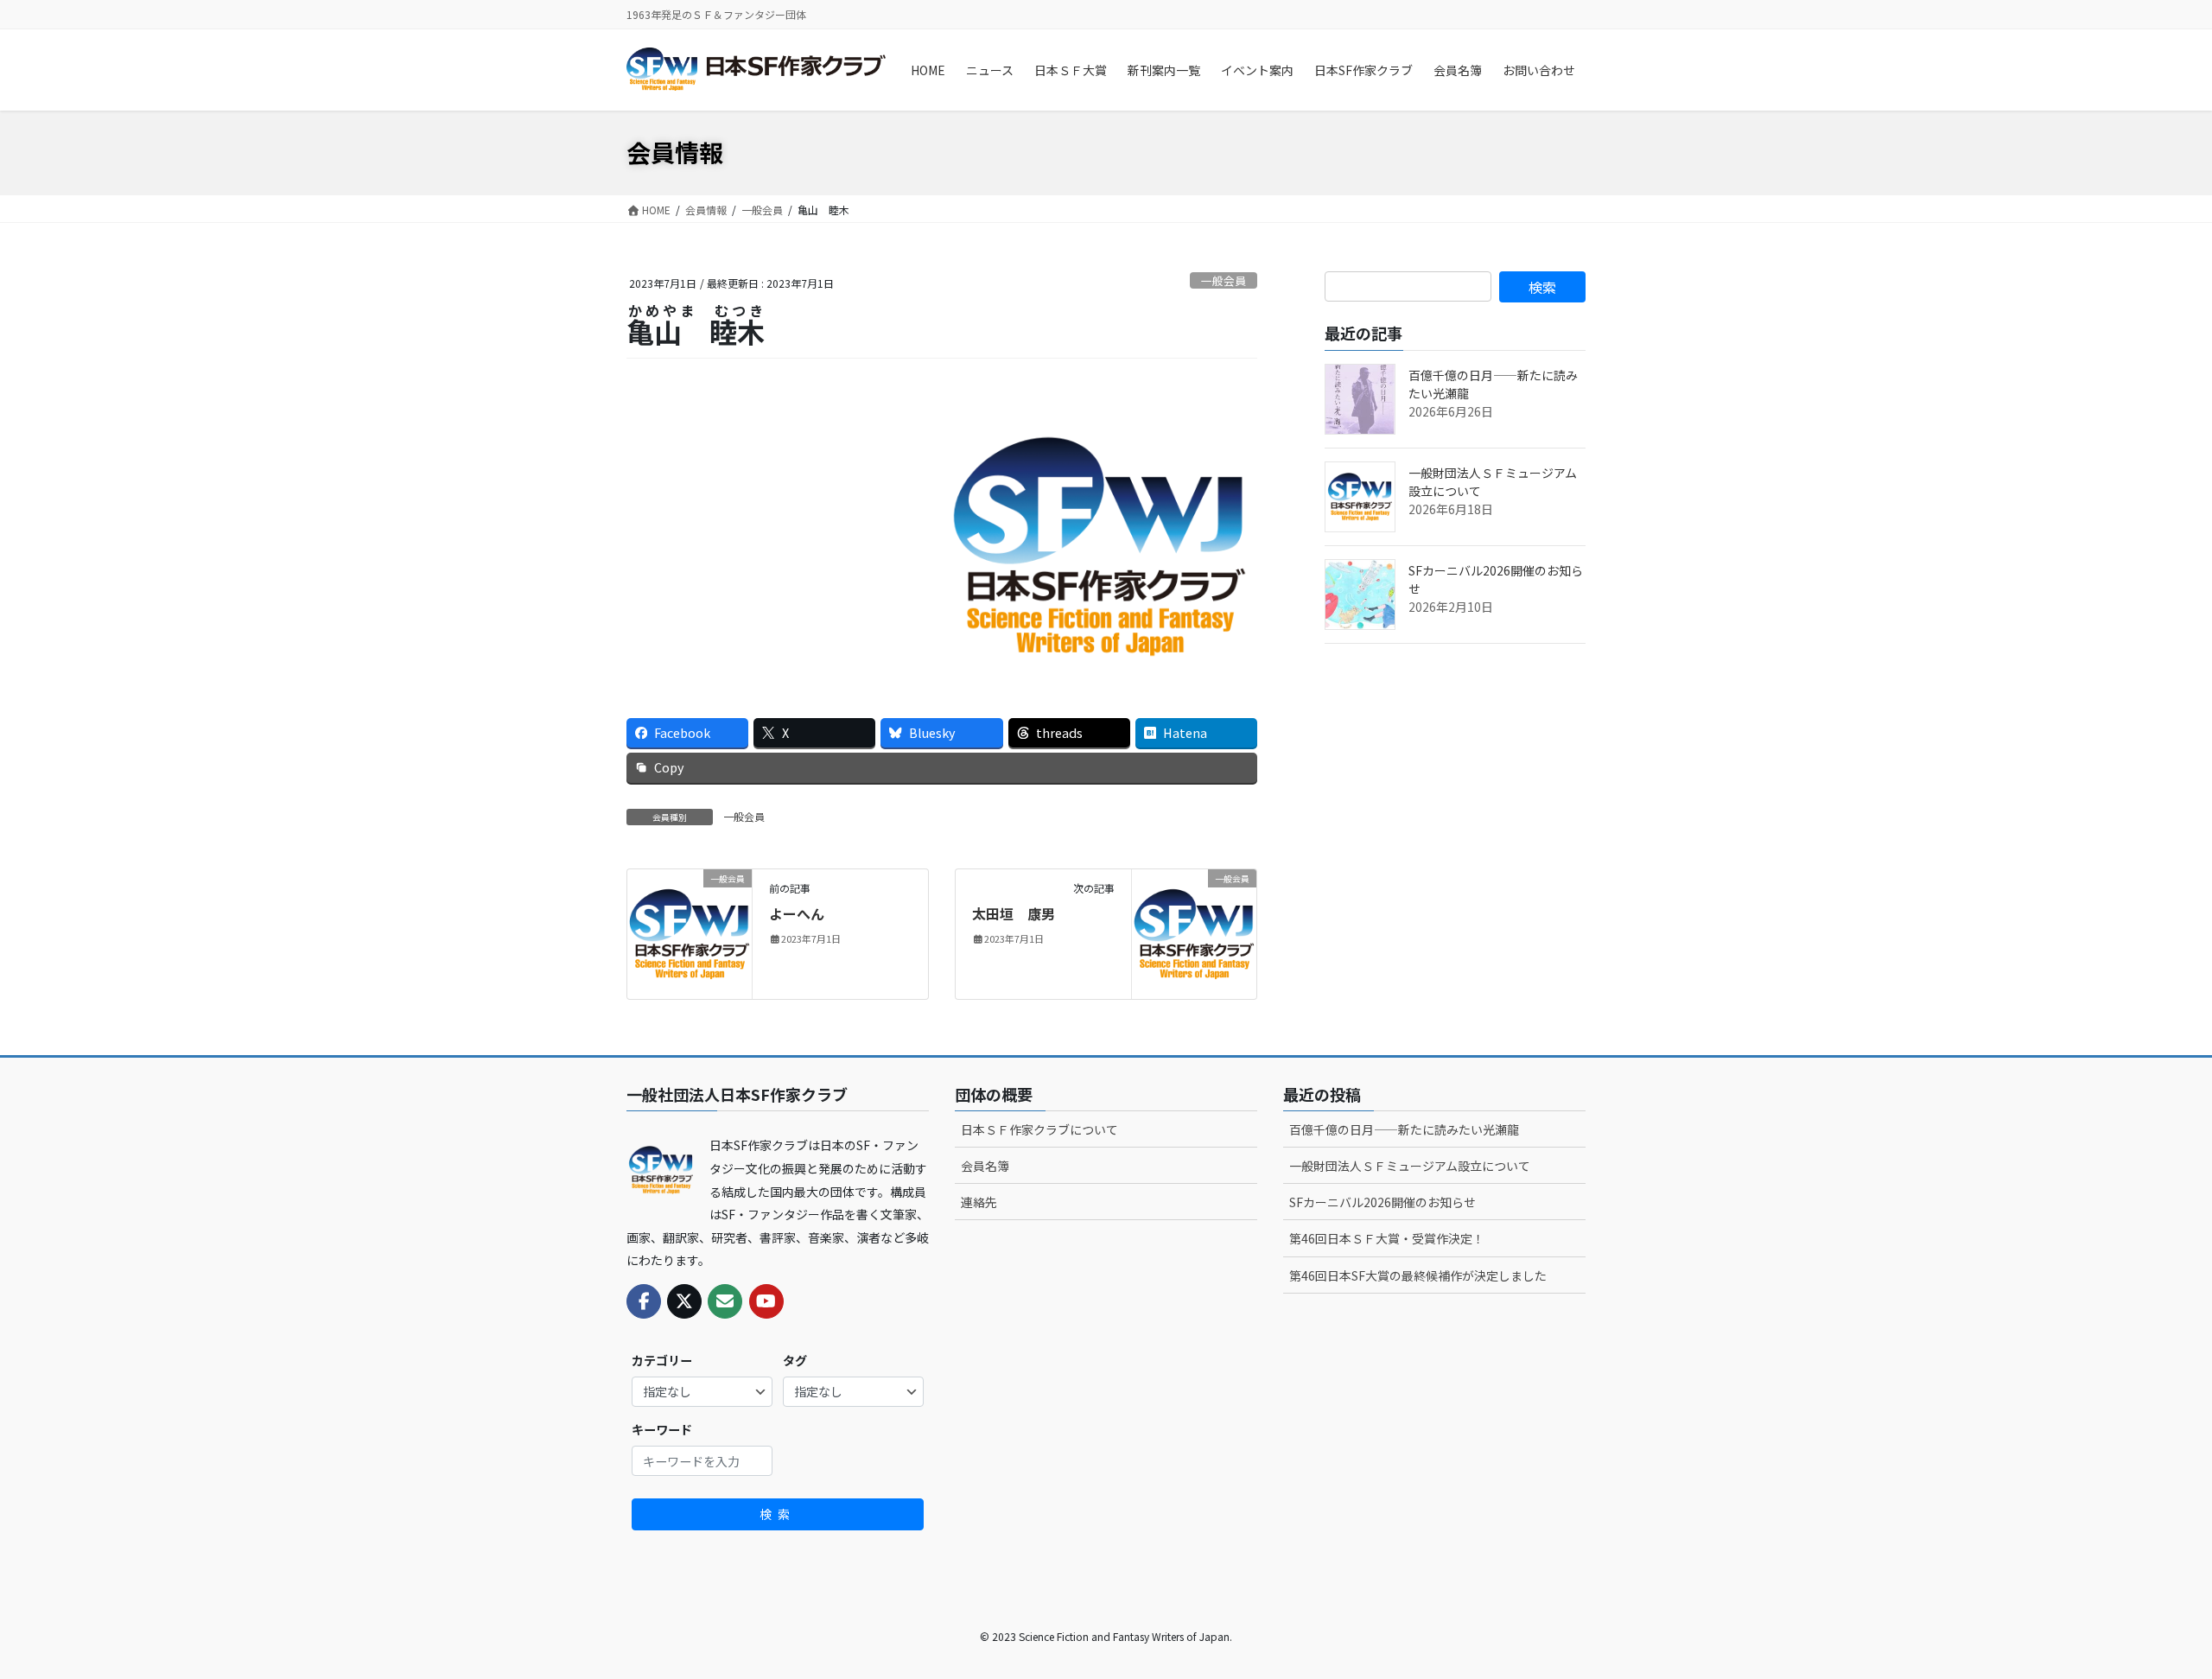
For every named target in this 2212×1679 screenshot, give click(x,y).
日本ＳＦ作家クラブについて (1039, 1129)
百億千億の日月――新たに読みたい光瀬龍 (1404, 1129)
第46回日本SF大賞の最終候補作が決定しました (1418, 1275)
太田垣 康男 (1014, 913)
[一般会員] (690, 932)
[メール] (725, 1301)
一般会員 (1224, 280)
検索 (778, 1514)
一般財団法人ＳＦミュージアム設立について (1410, 1166)
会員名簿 (985, 1166)
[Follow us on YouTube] (766, 1301)
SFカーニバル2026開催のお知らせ (1382, 1202)
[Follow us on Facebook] (644, 1301)
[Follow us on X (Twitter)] (684, 1301)
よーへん (797, 913)
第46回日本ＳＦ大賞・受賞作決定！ (1387, 1238)
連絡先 (979, 1202)
